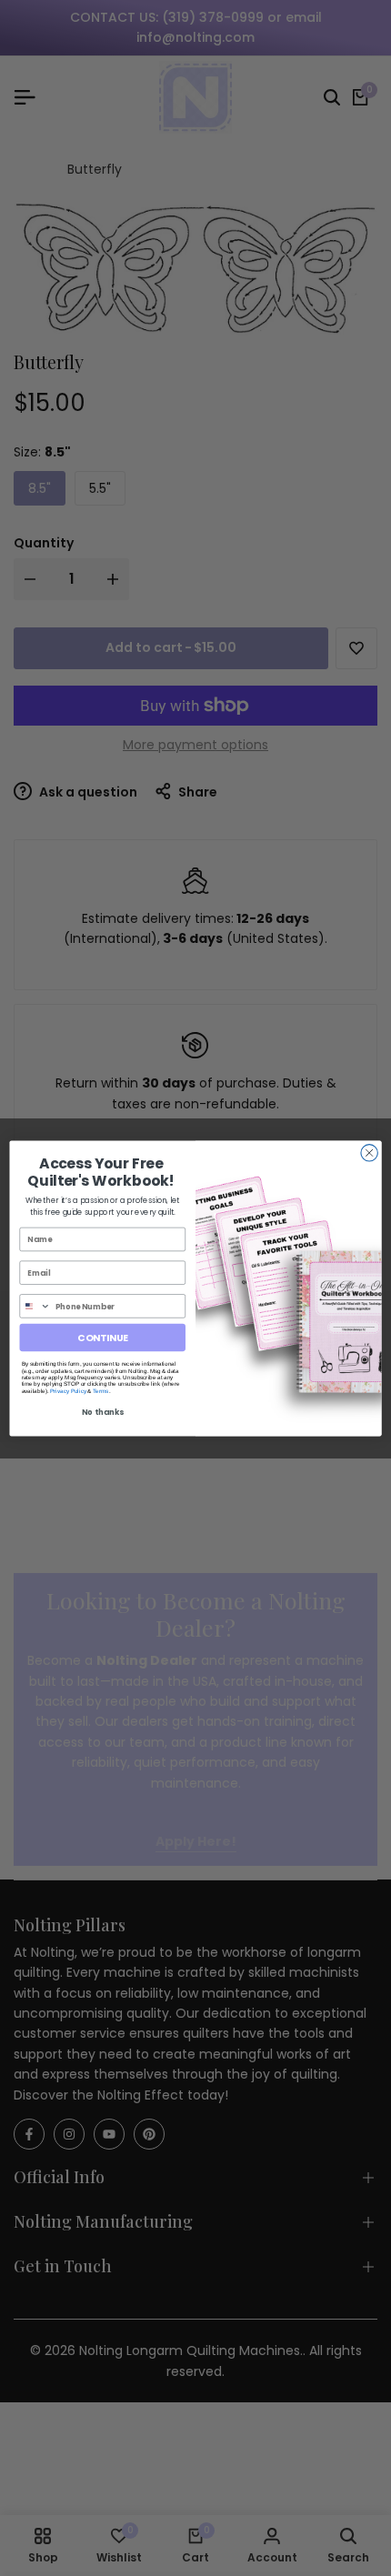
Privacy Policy (68, 1391)
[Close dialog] (369, 1152)
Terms (100, 1391)
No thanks (103, 1412)
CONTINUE (102, 1337)
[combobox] (35, 1305)
